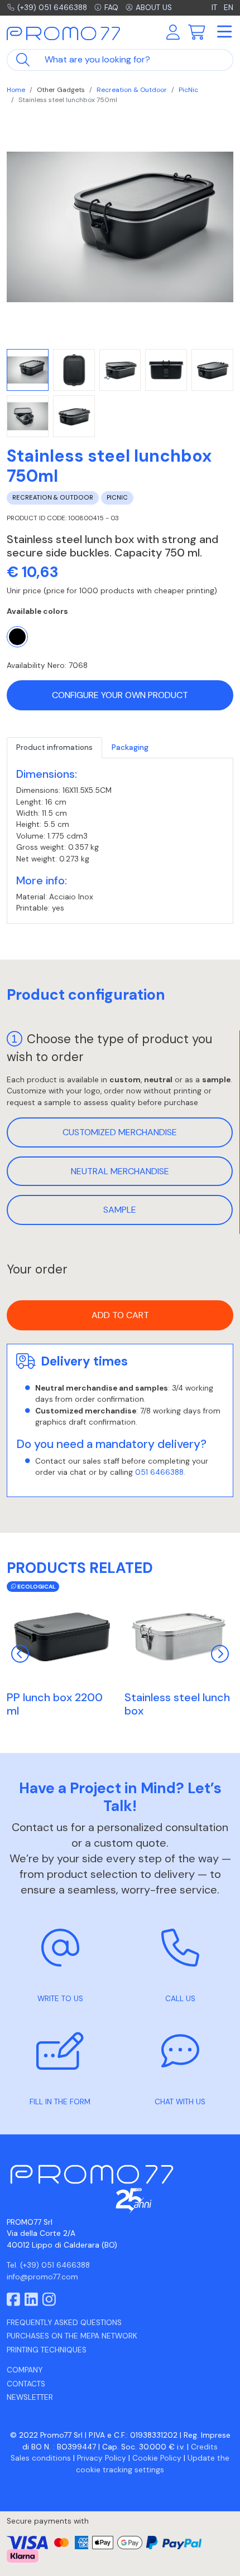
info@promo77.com (42, 2277)
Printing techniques (47, 2350)
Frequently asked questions (64, 2323)
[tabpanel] (120, 841)
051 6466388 (159, 1472)
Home (16, 90)
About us (154, 8)
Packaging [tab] (130, 747)
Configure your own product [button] (120, 695)
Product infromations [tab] (54, 747)
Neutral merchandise (120, 1171)
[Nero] (17, 637)
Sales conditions (41, 2458)
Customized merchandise (120, 1132)
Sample (120, 1210)
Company (25, 2370)
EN (229, 8)
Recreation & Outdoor (132, 90)
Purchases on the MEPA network (72, 2336)
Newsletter (30, 2397)
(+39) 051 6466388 (52, 8)
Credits (204, 2447)
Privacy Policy (102, 2458)
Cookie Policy (157, 2458)
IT (215, 8)
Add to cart (120, 1315)
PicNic (188, 90)
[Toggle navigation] (224, 32)
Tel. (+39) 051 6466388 (48, 2265)
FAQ (111, 8)
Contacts (26, 2384)
